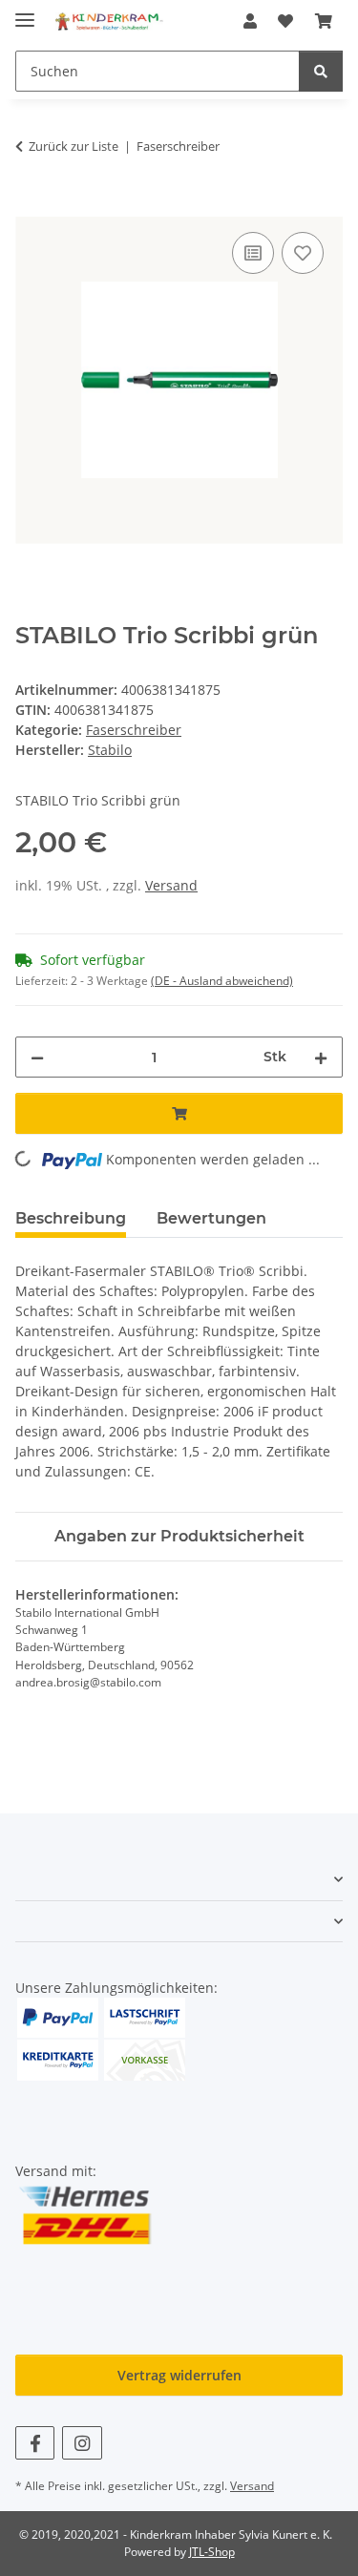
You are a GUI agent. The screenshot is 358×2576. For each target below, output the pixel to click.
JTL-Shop (212, 2552)
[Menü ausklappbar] (25, 12)
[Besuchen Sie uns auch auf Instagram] (82, 2443)
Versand (171, 885)
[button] (250, 21)
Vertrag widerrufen (179, 2375)
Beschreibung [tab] (71, 1218)
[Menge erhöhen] (321, 1057)
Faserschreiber (134, 730)
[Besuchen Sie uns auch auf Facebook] (35, 2443)
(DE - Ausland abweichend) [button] (222, 981)
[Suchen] (321, 71)
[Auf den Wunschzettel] (303, 253)
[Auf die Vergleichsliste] (253, 253)
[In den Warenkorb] (31, 206)
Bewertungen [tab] (211, 1218)
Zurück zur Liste (74, 146)
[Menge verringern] (37, 1057)
